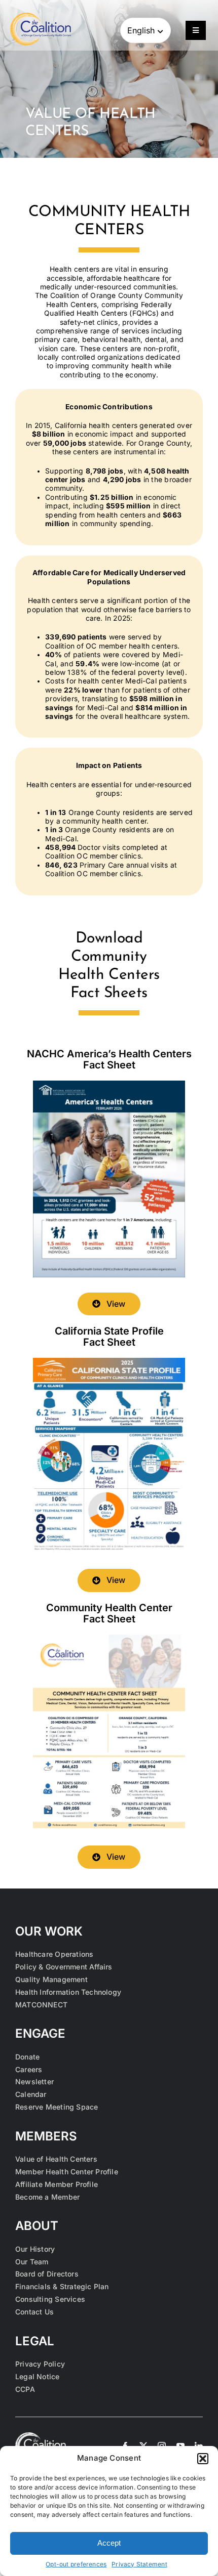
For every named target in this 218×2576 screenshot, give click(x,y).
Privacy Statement (139, 2564)
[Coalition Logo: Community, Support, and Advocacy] (41, 16)
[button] (203, 2459)
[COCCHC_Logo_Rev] (41, 2435)
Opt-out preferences (76, 2564)
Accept (109, 2543)
